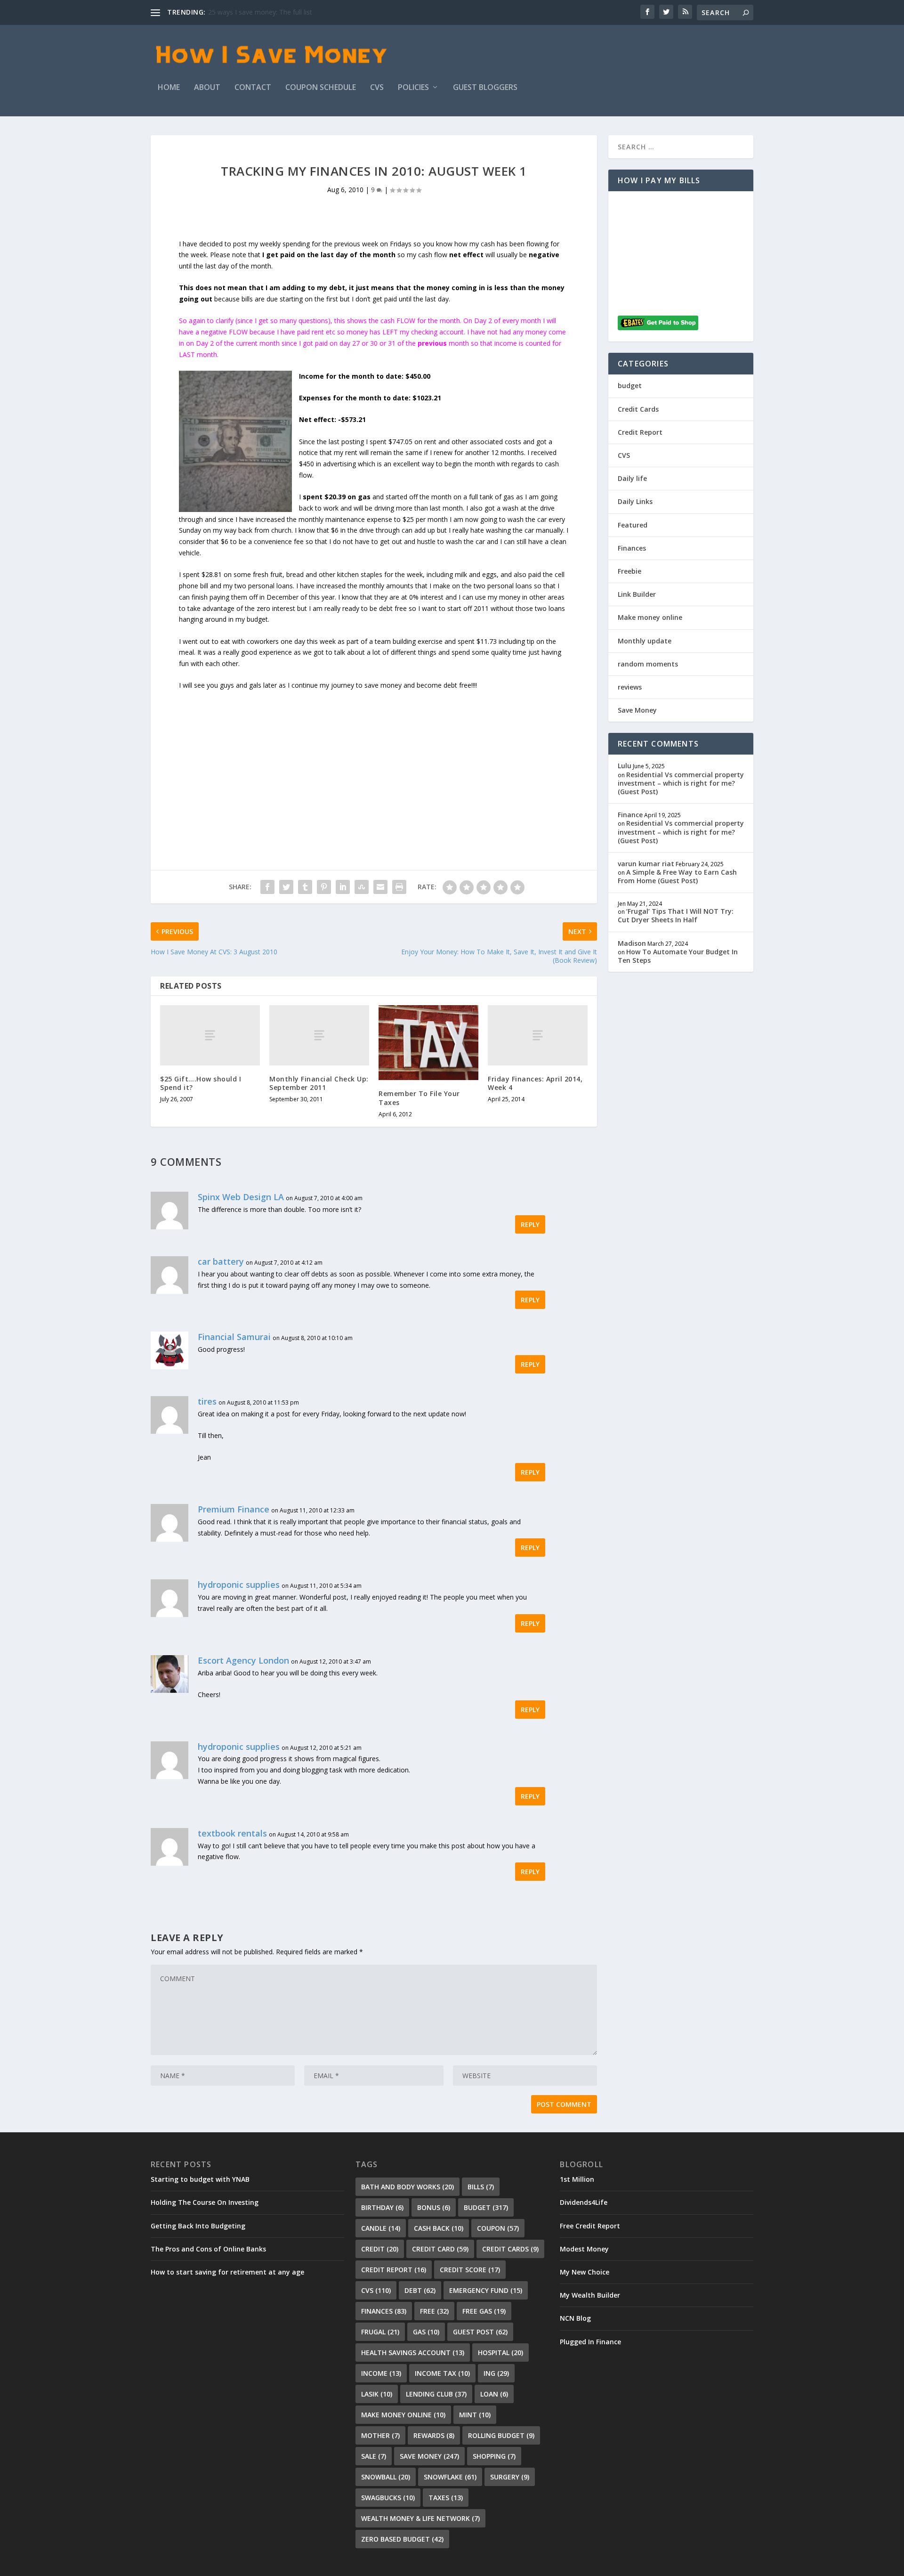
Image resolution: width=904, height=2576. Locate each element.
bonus (434, 2207)
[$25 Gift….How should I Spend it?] (210, 1035)
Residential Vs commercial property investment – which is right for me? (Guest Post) (681, 783)
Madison (632, 943)
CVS (377, 88)
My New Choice (585, 2272)
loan (494, 2394)
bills (481, 2187)
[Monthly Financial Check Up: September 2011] (319, 1035)
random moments (648, 664)
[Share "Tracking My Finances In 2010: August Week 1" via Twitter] (286, 887)
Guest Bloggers (485, 88)
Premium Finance (234, 1509)
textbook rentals (232, 1833)
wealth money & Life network (420, 2518)
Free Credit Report (590, 2226)
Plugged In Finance (590, 2342)
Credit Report (640, 432)
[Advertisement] (374, 757)
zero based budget (402, 2539)
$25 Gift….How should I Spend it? (201, 1083)
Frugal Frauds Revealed (244, 12)
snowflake (450, 2477)
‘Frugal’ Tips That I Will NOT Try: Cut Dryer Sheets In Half (676, 915)
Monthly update (645, 641)
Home (169, 88)
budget (630, 386)
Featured (633, 525)
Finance (630, 815)
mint (475, 2415)
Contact (253, 88)
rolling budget (501, 2435)
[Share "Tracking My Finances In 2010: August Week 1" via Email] (380, 887)
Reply (530, 1224)
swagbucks (388, 2498)
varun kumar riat (646, 864)
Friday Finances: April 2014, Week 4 (535, 1083)
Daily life (632, 478)
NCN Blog (575, 2318)
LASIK (377, 2394)
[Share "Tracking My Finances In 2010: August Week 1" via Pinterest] (324, 887)
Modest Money (584, 2249)
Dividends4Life (584, 2202)
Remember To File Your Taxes (419, 1098)
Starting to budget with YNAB (200, 2179)
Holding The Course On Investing (205, 2202)
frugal (380, 2332)
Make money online (650, 617)
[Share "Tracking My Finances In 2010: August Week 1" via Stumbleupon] (362, 887)
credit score (470, 2270)
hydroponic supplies (239, 1585)
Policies (413, 88)
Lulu (625, 766)
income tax (442, 2373)
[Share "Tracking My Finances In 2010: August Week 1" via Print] (399, 887)
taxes (446, 2498)
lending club (436, 2394)
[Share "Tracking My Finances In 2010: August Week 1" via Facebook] (267, 887)
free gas (484, 2311)
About (207, 88)
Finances (632, 548)
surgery (510, 2477)
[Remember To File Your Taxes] (428, 1043)
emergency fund (486, 2290)
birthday (382, 2207)
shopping (494, 2456)
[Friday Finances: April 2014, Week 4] (538, 1035)
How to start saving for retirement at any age (227, 2272)
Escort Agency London (243, 1660)
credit (380, 2249)
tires (207, 1401)
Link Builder (637, 594)
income (381, 2373)
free (434, 2311)
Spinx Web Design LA (241, 1197)
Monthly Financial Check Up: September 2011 (319, 1083)
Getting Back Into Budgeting (198, 2226)
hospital (500, 2353)
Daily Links (635, 501)
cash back (439, 2228)
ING (496, 2373)
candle (381, 2228)
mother (380, 2435)
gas (426, 2332)
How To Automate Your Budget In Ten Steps (678, 956)
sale (374, 2456)
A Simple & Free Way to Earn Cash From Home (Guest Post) (677, 876)
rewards (434, 2435)
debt (420, 2290)
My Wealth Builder (590, 2295)
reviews (630, 687)
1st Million (577, 2179)
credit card (440, 2249)
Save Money (637, 710)
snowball (386, 2477)
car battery (221, 1261)
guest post (480, 2332)
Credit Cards (638, 409)
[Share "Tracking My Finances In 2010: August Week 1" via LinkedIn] (343, 887)
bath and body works (408, 2187)
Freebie (630, 571)
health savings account (413, 2353)
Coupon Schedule (321, 88)
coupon (498, 2228)
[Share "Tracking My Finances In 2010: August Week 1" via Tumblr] (305, 887)
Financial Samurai (234, 1337)
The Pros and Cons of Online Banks (208, 2249)
